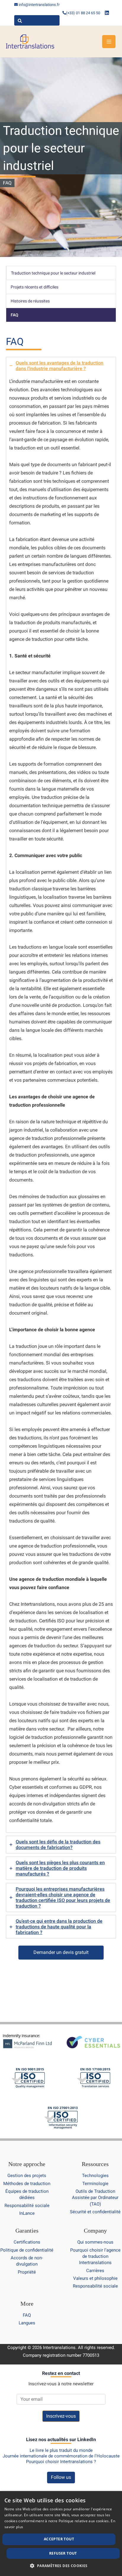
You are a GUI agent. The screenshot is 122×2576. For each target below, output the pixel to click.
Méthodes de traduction (27, 2184)
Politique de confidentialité (27, 2250)
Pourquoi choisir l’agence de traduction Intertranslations (95, 2256)
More (27, 2304)
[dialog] (61, 2534)
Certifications (27, 2242)
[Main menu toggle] (109, 42)
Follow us (61, 2477)
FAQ (15, 315)
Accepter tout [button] (59, 2539)
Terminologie (95, 2184)
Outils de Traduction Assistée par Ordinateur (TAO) (95, 2198)
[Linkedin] (107, 13)
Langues (27, 2323)
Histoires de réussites (30, 301)
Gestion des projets (27, 2176)
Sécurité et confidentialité (95, 2212)
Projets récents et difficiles (34, 287)
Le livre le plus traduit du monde (61, 2450)
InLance (27, 2213)
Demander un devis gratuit (61, 1952)
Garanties (27, 2230)
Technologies (95, 2176)
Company (95, 2230)
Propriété (27, 2272)
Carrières (95, 2271)
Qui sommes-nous (95, 2242)
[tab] (61, 1095)
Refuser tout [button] (63, 2553)
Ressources (95, 2164)
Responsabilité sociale (27, 2206)
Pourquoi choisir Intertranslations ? (61, 2462)
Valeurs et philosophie (95, 2278)
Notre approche (27, 2164)
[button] (61, 2566)
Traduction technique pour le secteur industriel (53, 273)
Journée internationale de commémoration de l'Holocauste (61, 2456)
